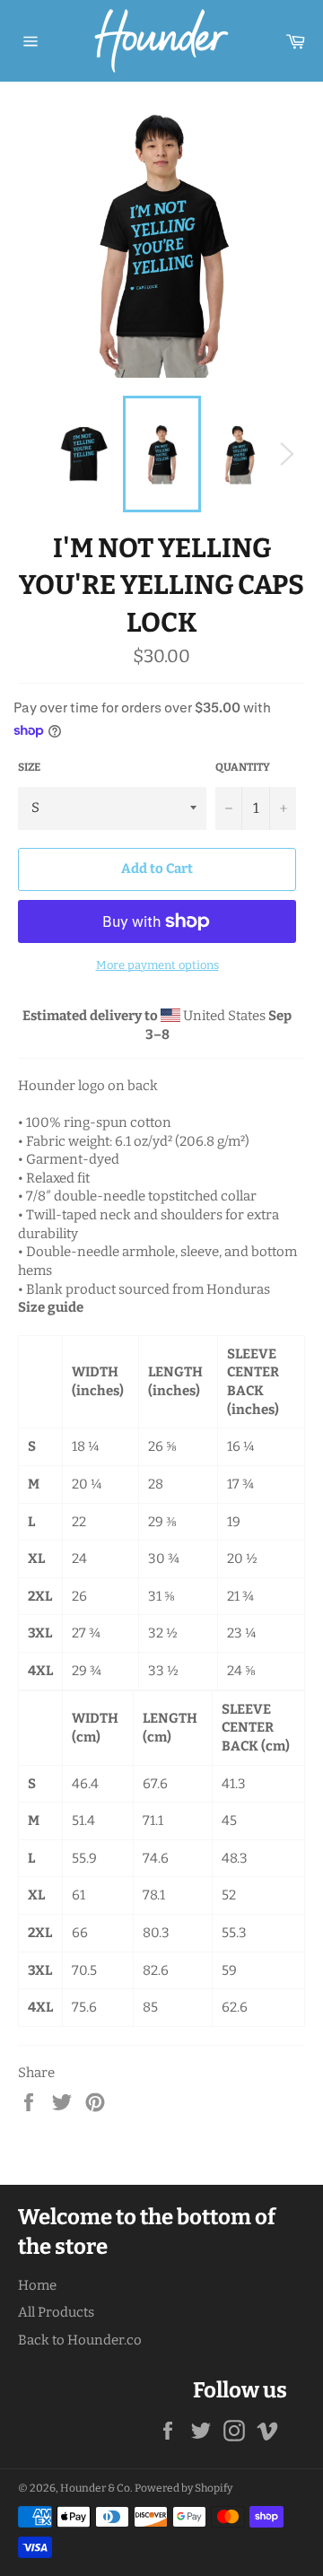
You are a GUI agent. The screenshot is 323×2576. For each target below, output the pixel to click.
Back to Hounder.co (80, 2340)
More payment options (157, 965)
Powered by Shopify (183, 2488)
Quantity (243, 767)
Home (37, 2285)
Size (29, 767)
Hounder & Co (95, 2488)
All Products (56, 2312)
